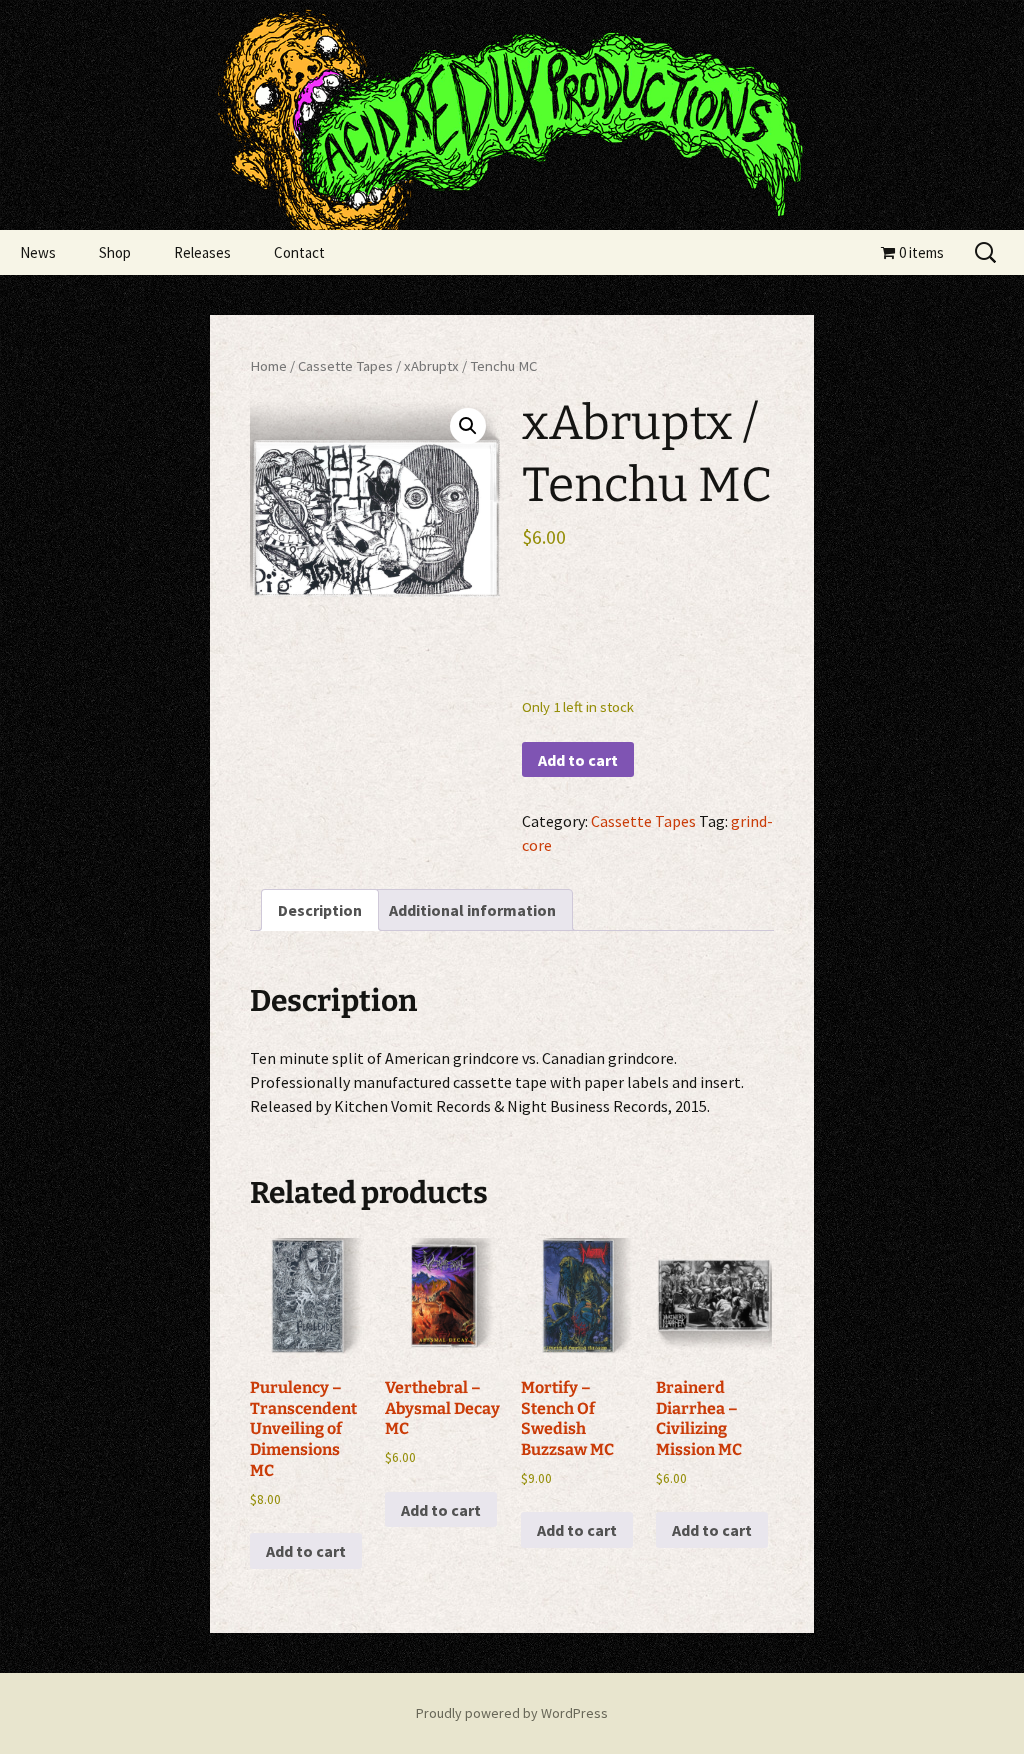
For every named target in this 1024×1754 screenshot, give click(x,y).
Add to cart (578, 760)
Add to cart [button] (306, 1551)
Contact (299, 252)
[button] (468, 426)
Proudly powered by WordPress (512, 1713)
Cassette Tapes (345, 366)
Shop (115, 252)
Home (268, 366)
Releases (202, 252)
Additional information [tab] (472, 910)
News (38, 252)
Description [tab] (320, 910)
